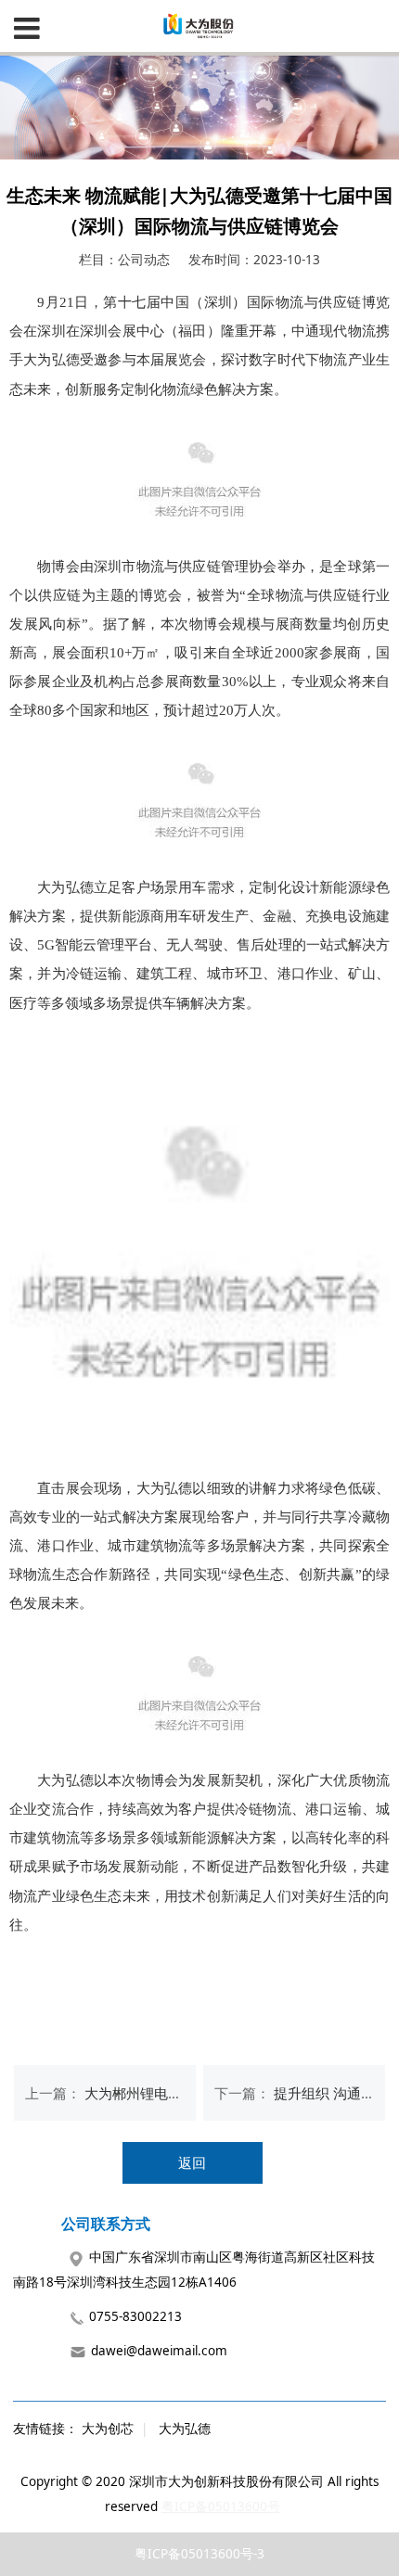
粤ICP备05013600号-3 (199, 2554)
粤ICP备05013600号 (221, 2506)
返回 (192, 2162)
